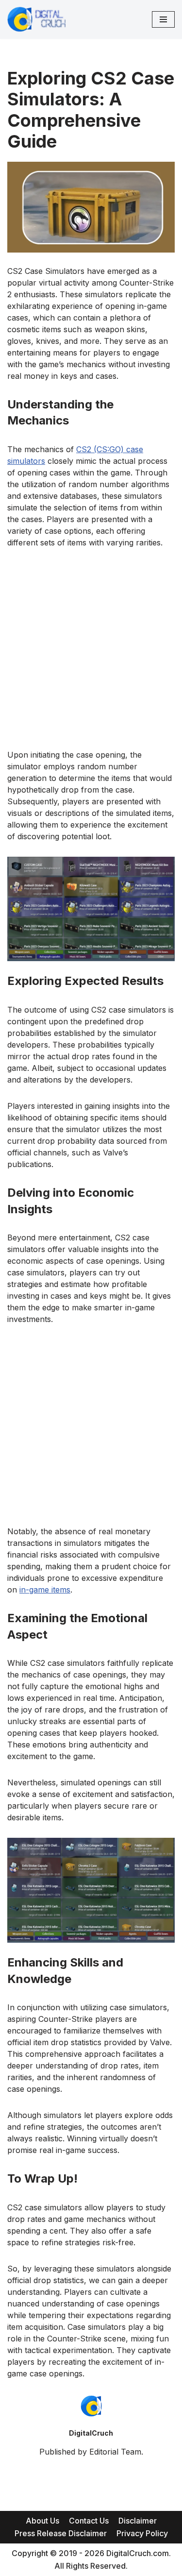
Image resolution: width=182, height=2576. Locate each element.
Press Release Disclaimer (61, 2533)
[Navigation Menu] (163, 19)
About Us (42, 2521)
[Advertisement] (91, 654)
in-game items (45, 1590)
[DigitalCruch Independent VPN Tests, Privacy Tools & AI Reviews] (36, 19)
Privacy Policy (142, 2533)
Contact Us (89, 2521)
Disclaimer (138, 2521)
